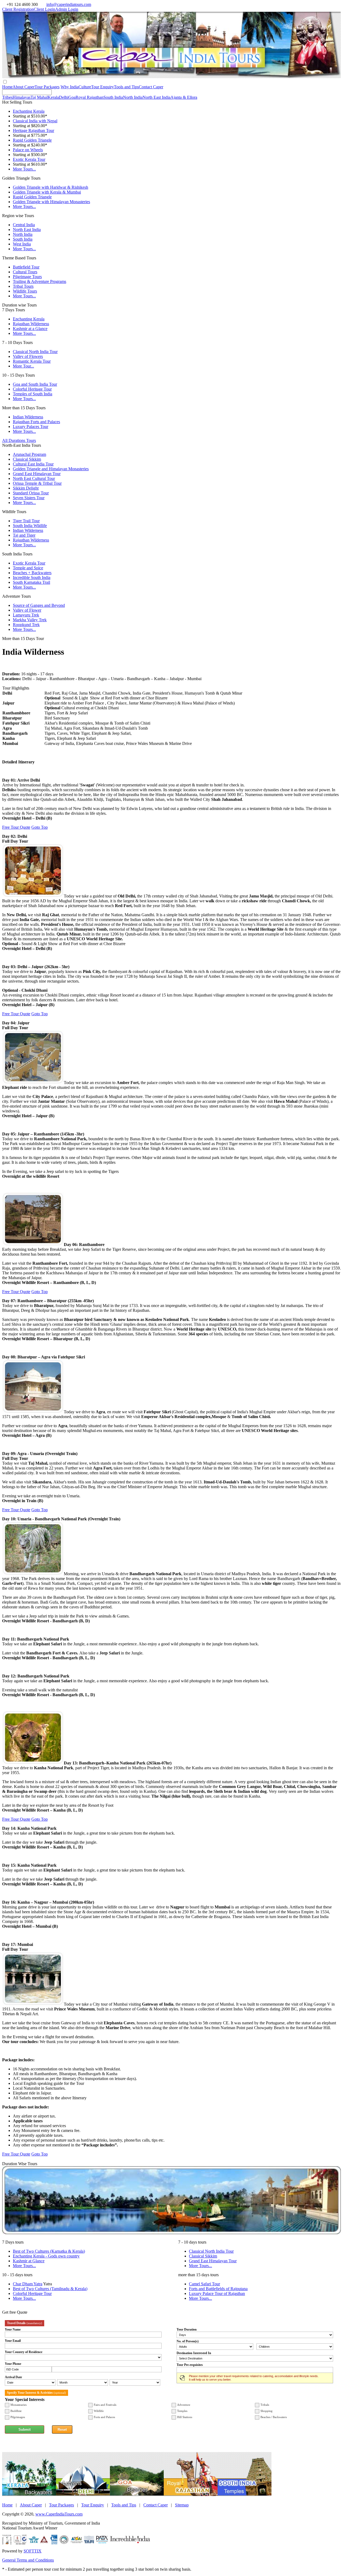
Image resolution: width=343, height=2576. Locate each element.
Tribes (7, 97)
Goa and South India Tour (35, 384)
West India (22, 244)
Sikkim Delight (26, 488)
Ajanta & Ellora (184, 97)
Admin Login (67, 9)
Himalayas (22, 97)
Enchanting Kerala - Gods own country (46, 2256)
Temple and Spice (28, 568)
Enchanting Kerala (29, 111)
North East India (156, 97)
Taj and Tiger (24, 535)
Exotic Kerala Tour (29, 159)
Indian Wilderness (28, 417)
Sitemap (182, 2505)
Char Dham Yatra (28, 2284)
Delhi (64, 97)
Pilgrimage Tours (27, 277)
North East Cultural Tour (34, 478)
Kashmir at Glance (29, 2261)
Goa (72, 97)
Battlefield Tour (26, 267)
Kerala (53, 97)
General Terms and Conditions (28, 2560)
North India (133, 97)
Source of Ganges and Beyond (39, 605)
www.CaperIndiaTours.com (59, 2514)
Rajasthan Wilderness (31, 324)
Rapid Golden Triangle (32, 140)
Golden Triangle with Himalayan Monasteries (51, 202)
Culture (85, 87)
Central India (24, 225)
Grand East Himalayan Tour (37, 474)
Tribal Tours (23, 286)
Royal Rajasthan (90, 97)
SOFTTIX (33, 2551)
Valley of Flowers (28, 356)
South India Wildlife (30, 526)
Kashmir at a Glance (30, 329)
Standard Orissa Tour (31, 493)
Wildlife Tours (25, 291)
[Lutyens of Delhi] (83, 2494)
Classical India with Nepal (35, 121)
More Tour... (23, 366)
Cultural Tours (25, 272)
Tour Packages (47, 87)
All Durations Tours (19, 440)
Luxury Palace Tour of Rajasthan (217, 2293)
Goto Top (40, 827)
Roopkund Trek (26, 625)
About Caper (24, 87)
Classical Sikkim (27, 459)
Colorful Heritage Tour (32, 389)
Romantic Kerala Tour (32, 361)
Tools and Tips (126, 87)
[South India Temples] (245, 2494)
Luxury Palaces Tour (31, 427)
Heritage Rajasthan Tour (33, 130)
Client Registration (18, 9)
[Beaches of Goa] (137, 2494)
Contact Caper (151, 87)
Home (7, 87)
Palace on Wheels (28, 150)
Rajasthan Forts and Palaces (36, 422)
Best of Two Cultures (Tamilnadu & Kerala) (50, 2289)
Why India (70, 87)
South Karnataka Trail (31, 582)
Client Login (44, 9)
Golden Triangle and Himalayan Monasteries (51, 469)
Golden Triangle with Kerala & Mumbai (47, 192)
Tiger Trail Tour (26, 521)
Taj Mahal (39, 97)
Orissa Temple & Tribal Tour (37, 483)
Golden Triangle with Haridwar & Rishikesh (51, 187)
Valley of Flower (27, 610)
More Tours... (24, 169)
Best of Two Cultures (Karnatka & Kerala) (49, 2251)
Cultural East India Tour (33, 464)
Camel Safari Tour (204, 2284)
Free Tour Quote (16, 827)
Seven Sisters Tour (29, 498)
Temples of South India (33, 394)
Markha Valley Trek (30, 620)
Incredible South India (32, 577)
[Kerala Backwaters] (29, 2494)
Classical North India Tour (35, 352)
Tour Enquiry (102, 87)
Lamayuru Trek (26, 615)
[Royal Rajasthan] (191, 2494)
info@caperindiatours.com (69, 4)
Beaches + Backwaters (32, 573)
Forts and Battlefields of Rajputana (218, 2289)
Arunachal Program (29, 454)
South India (113, 97)
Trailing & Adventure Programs (40, 281)
